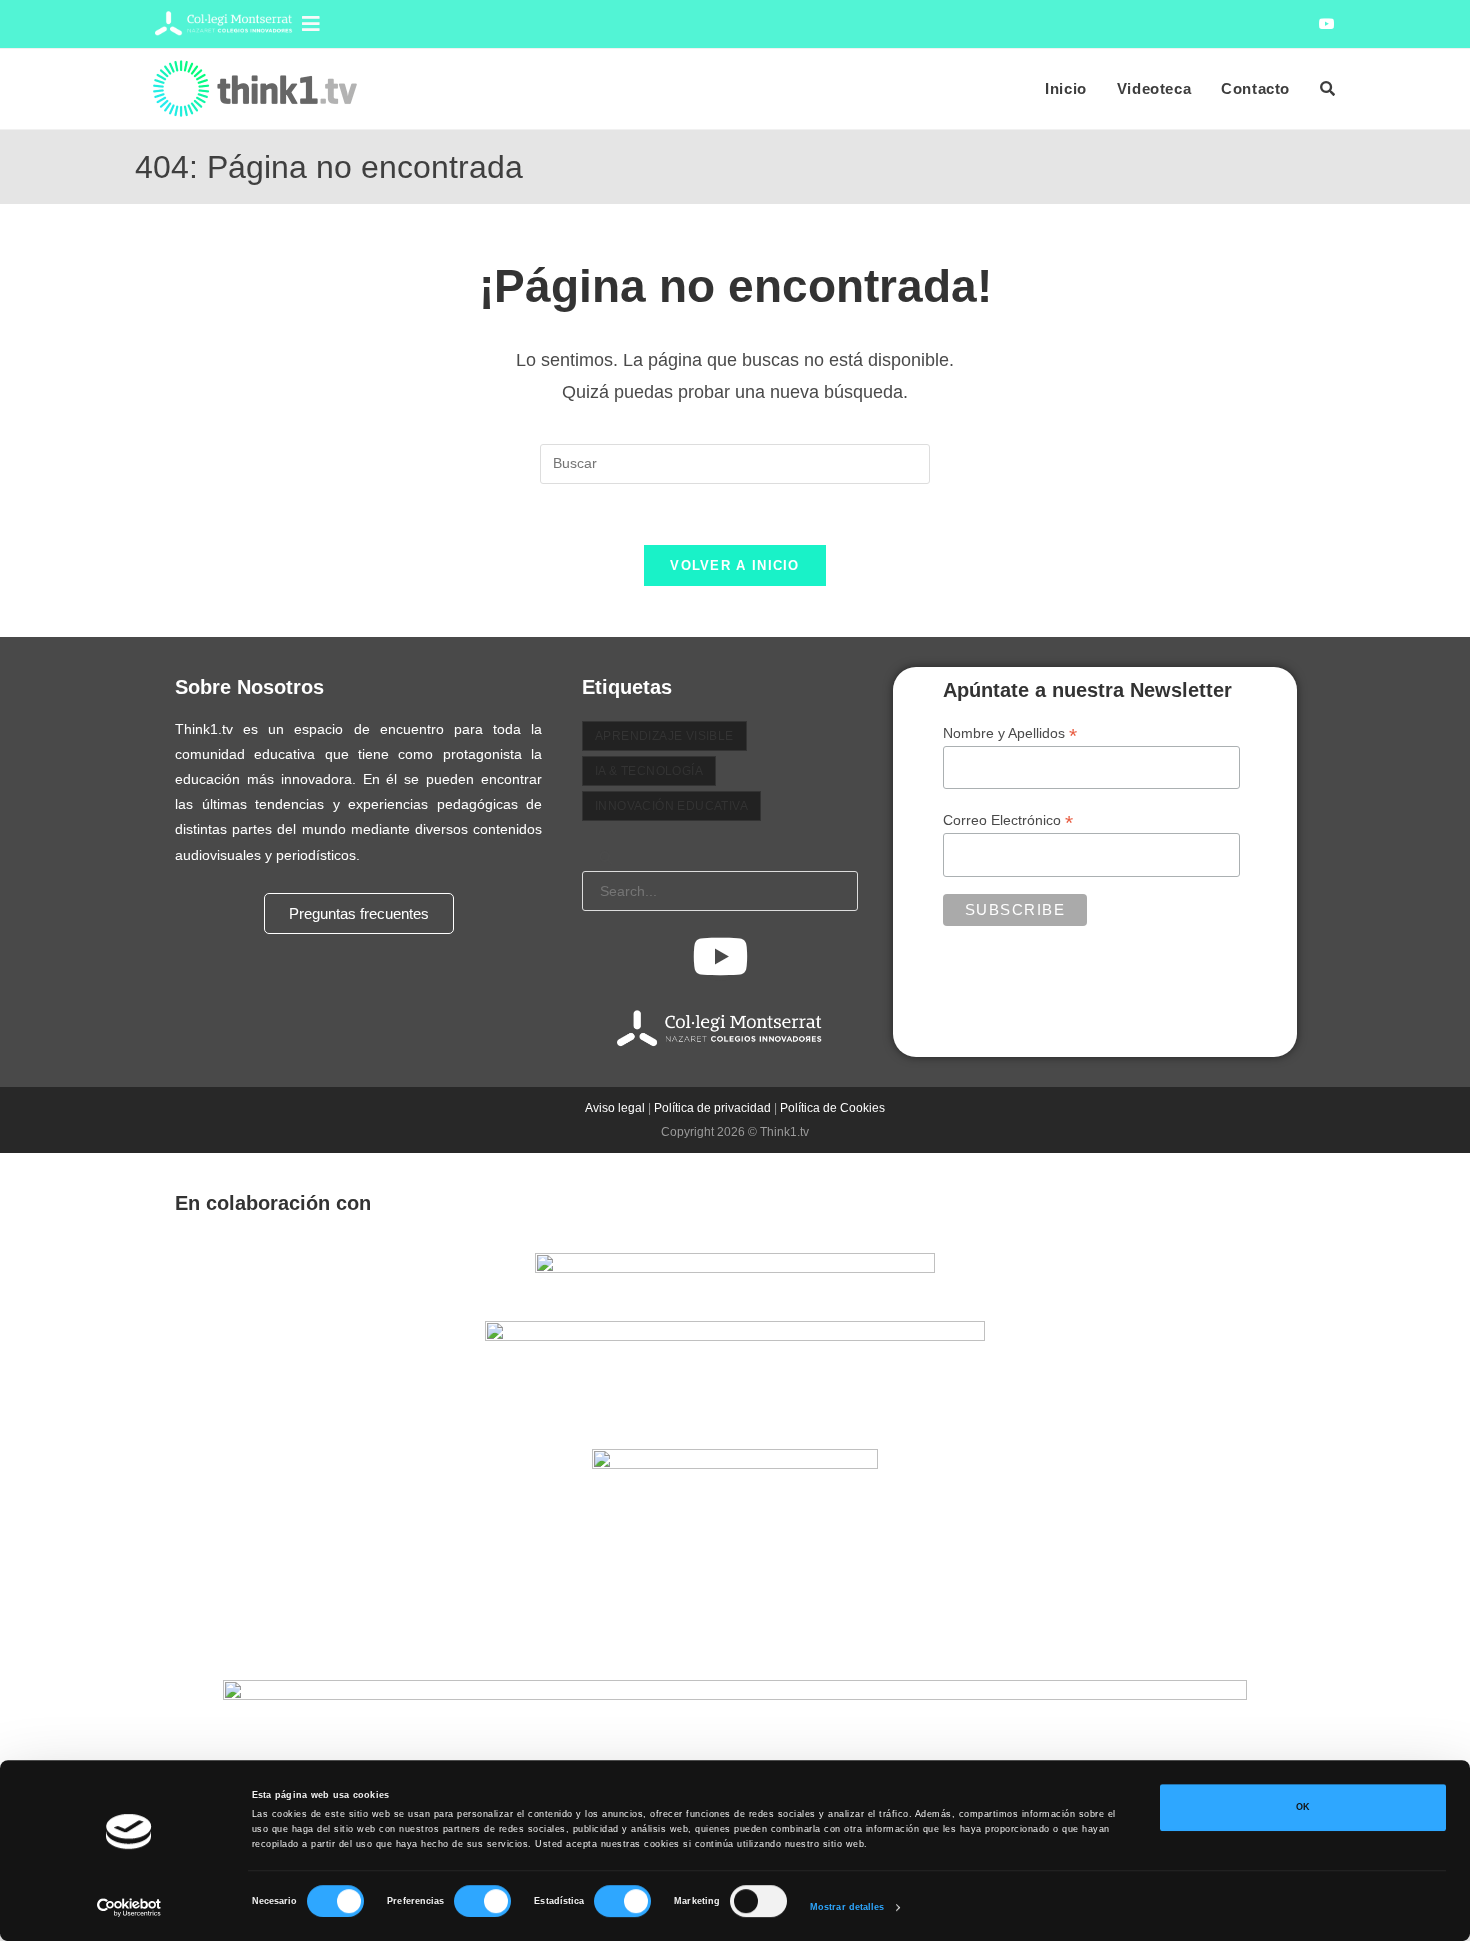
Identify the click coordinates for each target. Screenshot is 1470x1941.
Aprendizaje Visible (664, 736)
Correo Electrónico (1008, 820)
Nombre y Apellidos (1010, 733)
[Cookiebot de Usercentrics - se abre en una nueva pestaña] (129, 1907)
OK (1303, 1808)
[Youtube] (720, 956)
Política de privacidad (712, 1108)
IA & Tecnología (649, 771)
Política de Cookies (832, 1108)
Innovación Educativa (671, 806)
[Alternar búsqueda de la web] (1327, 89)
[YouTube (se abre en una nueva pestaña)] (1324, 24)
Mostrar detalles (847, 1908)
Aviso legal (615, 1108)
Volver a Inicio (735, 565)
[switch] (482, 1901)
